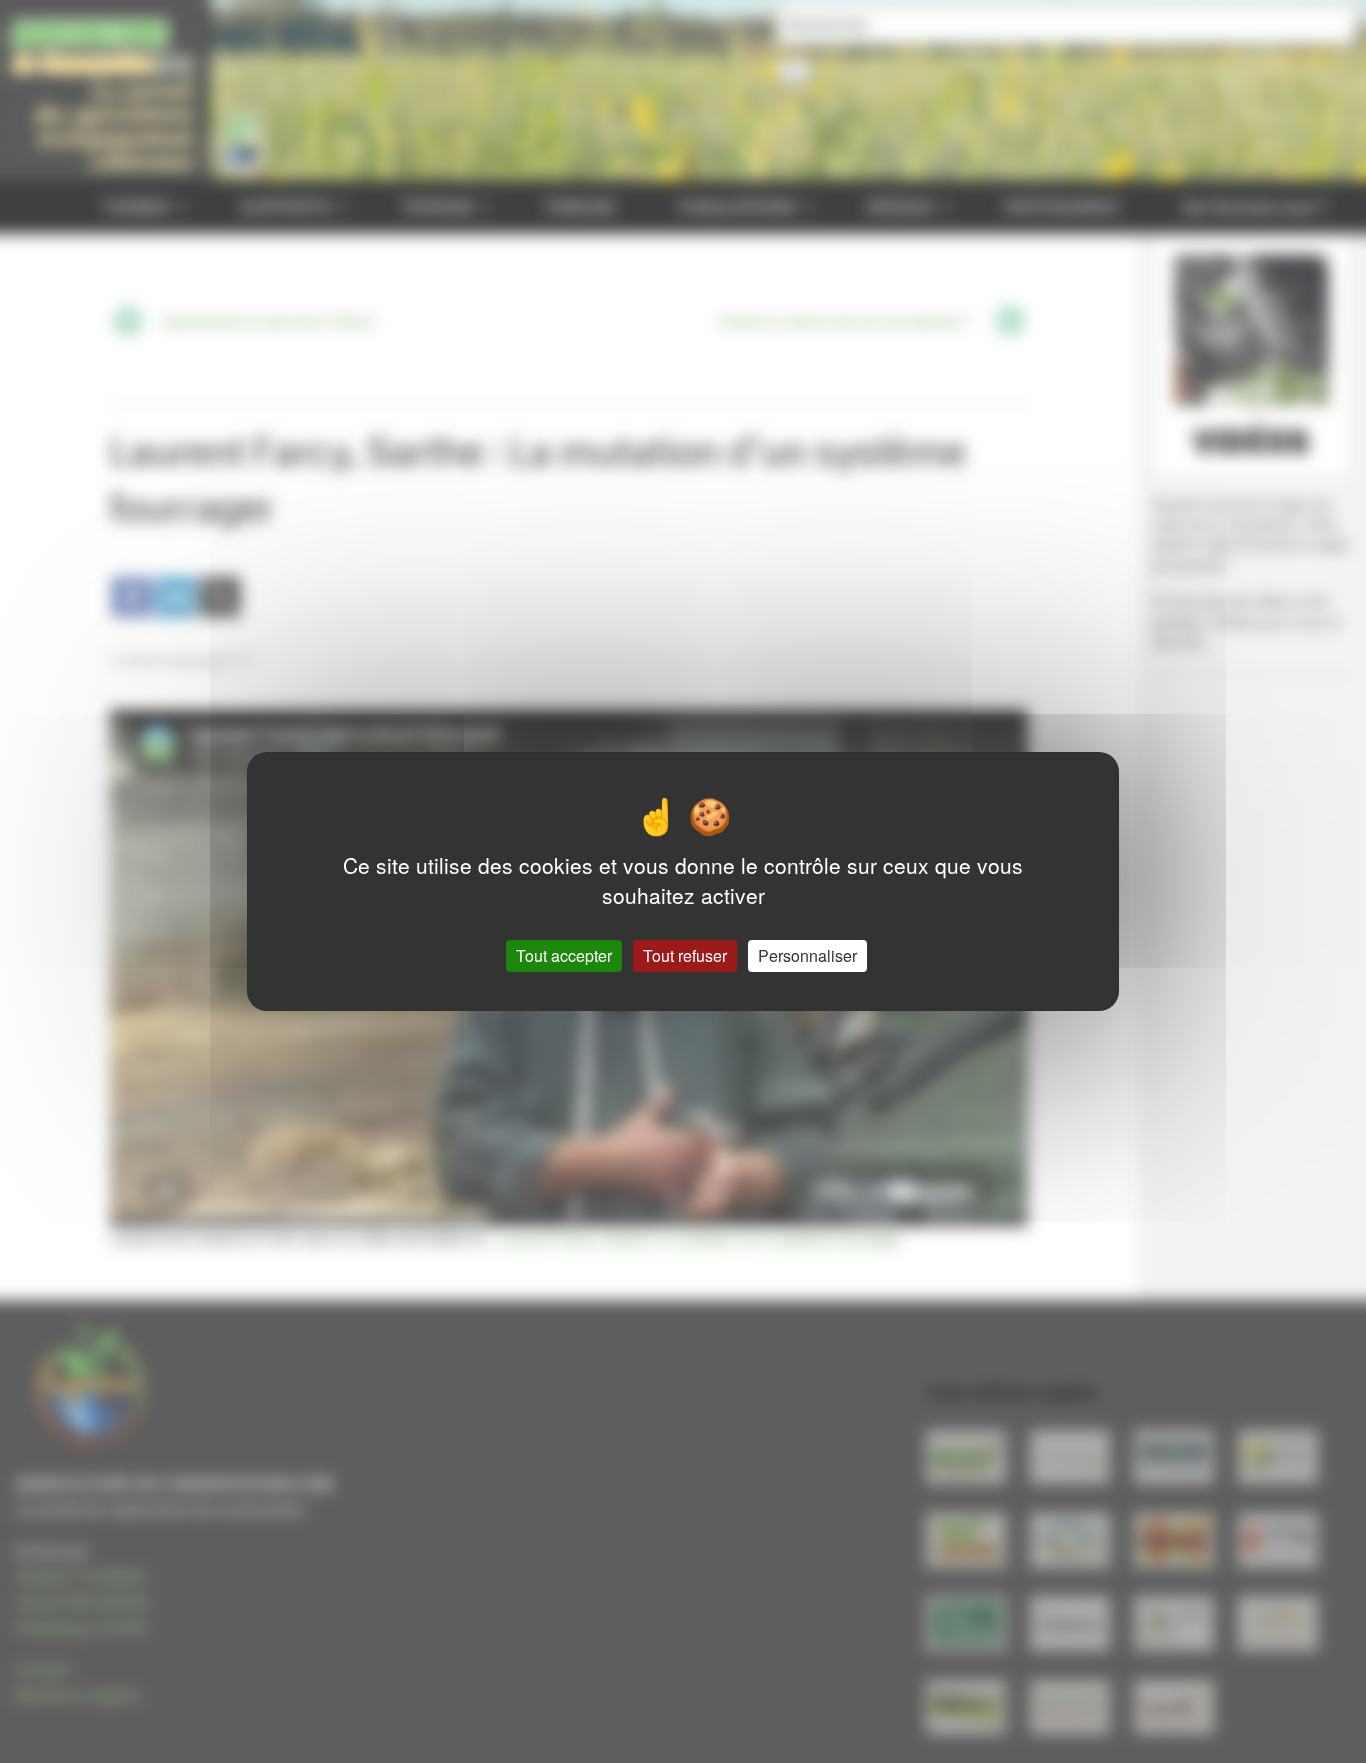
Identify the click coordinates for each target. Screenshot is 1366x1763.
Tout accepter (564, 955)
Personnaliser (807, 955)
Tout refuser (685, 955)
